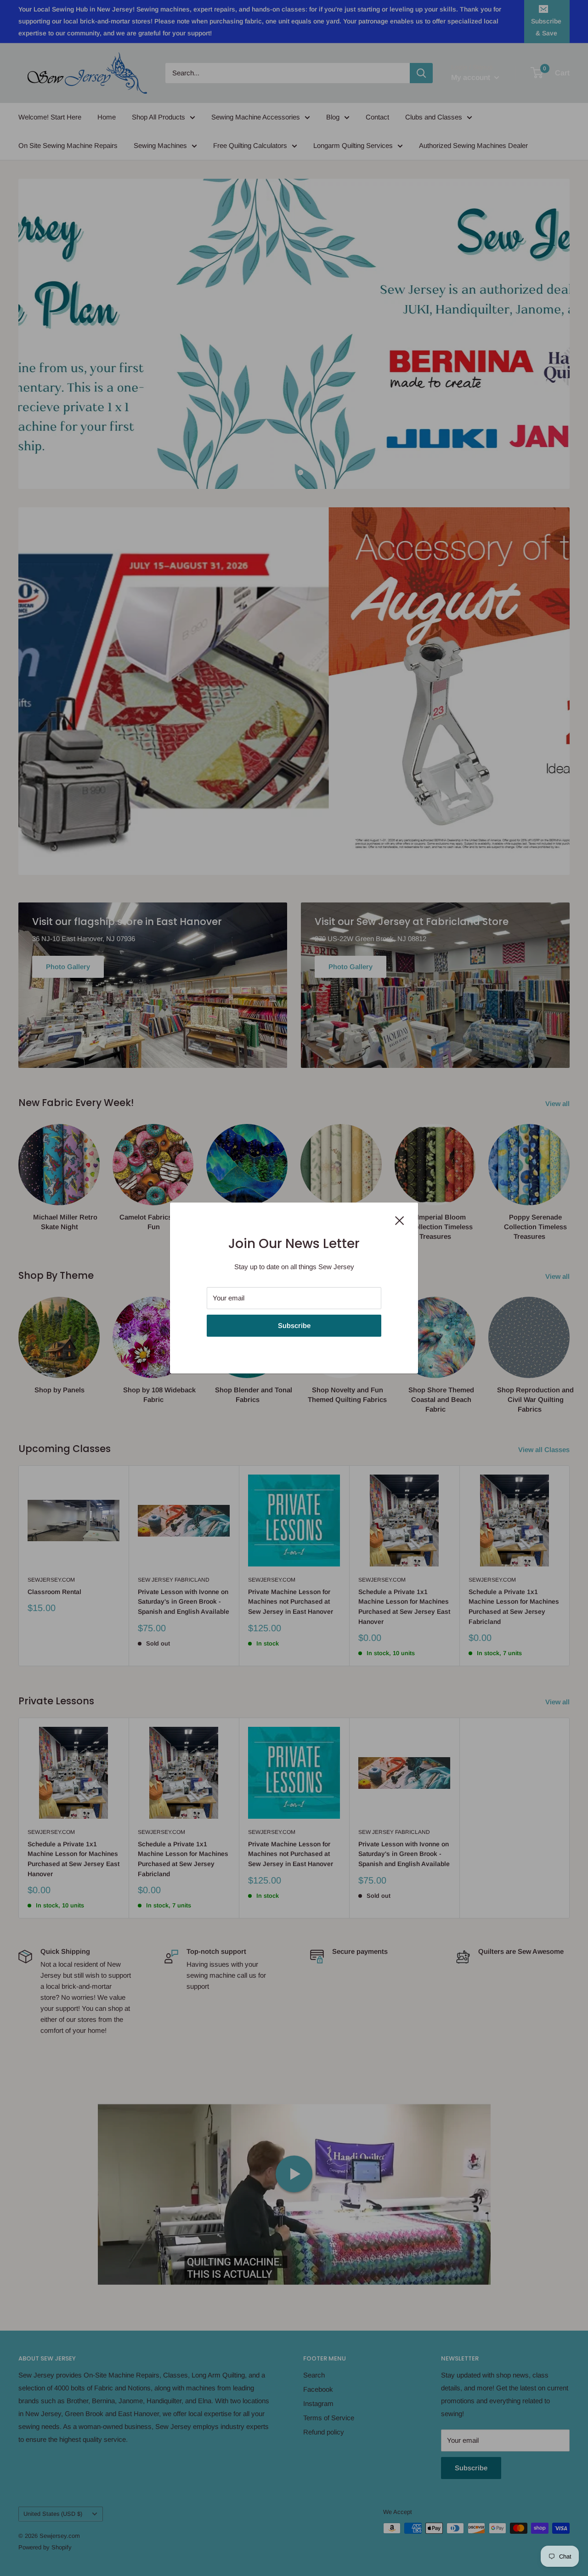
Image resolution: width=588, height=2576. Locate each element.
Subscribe (294, 1325)
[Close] (400, 1220)
